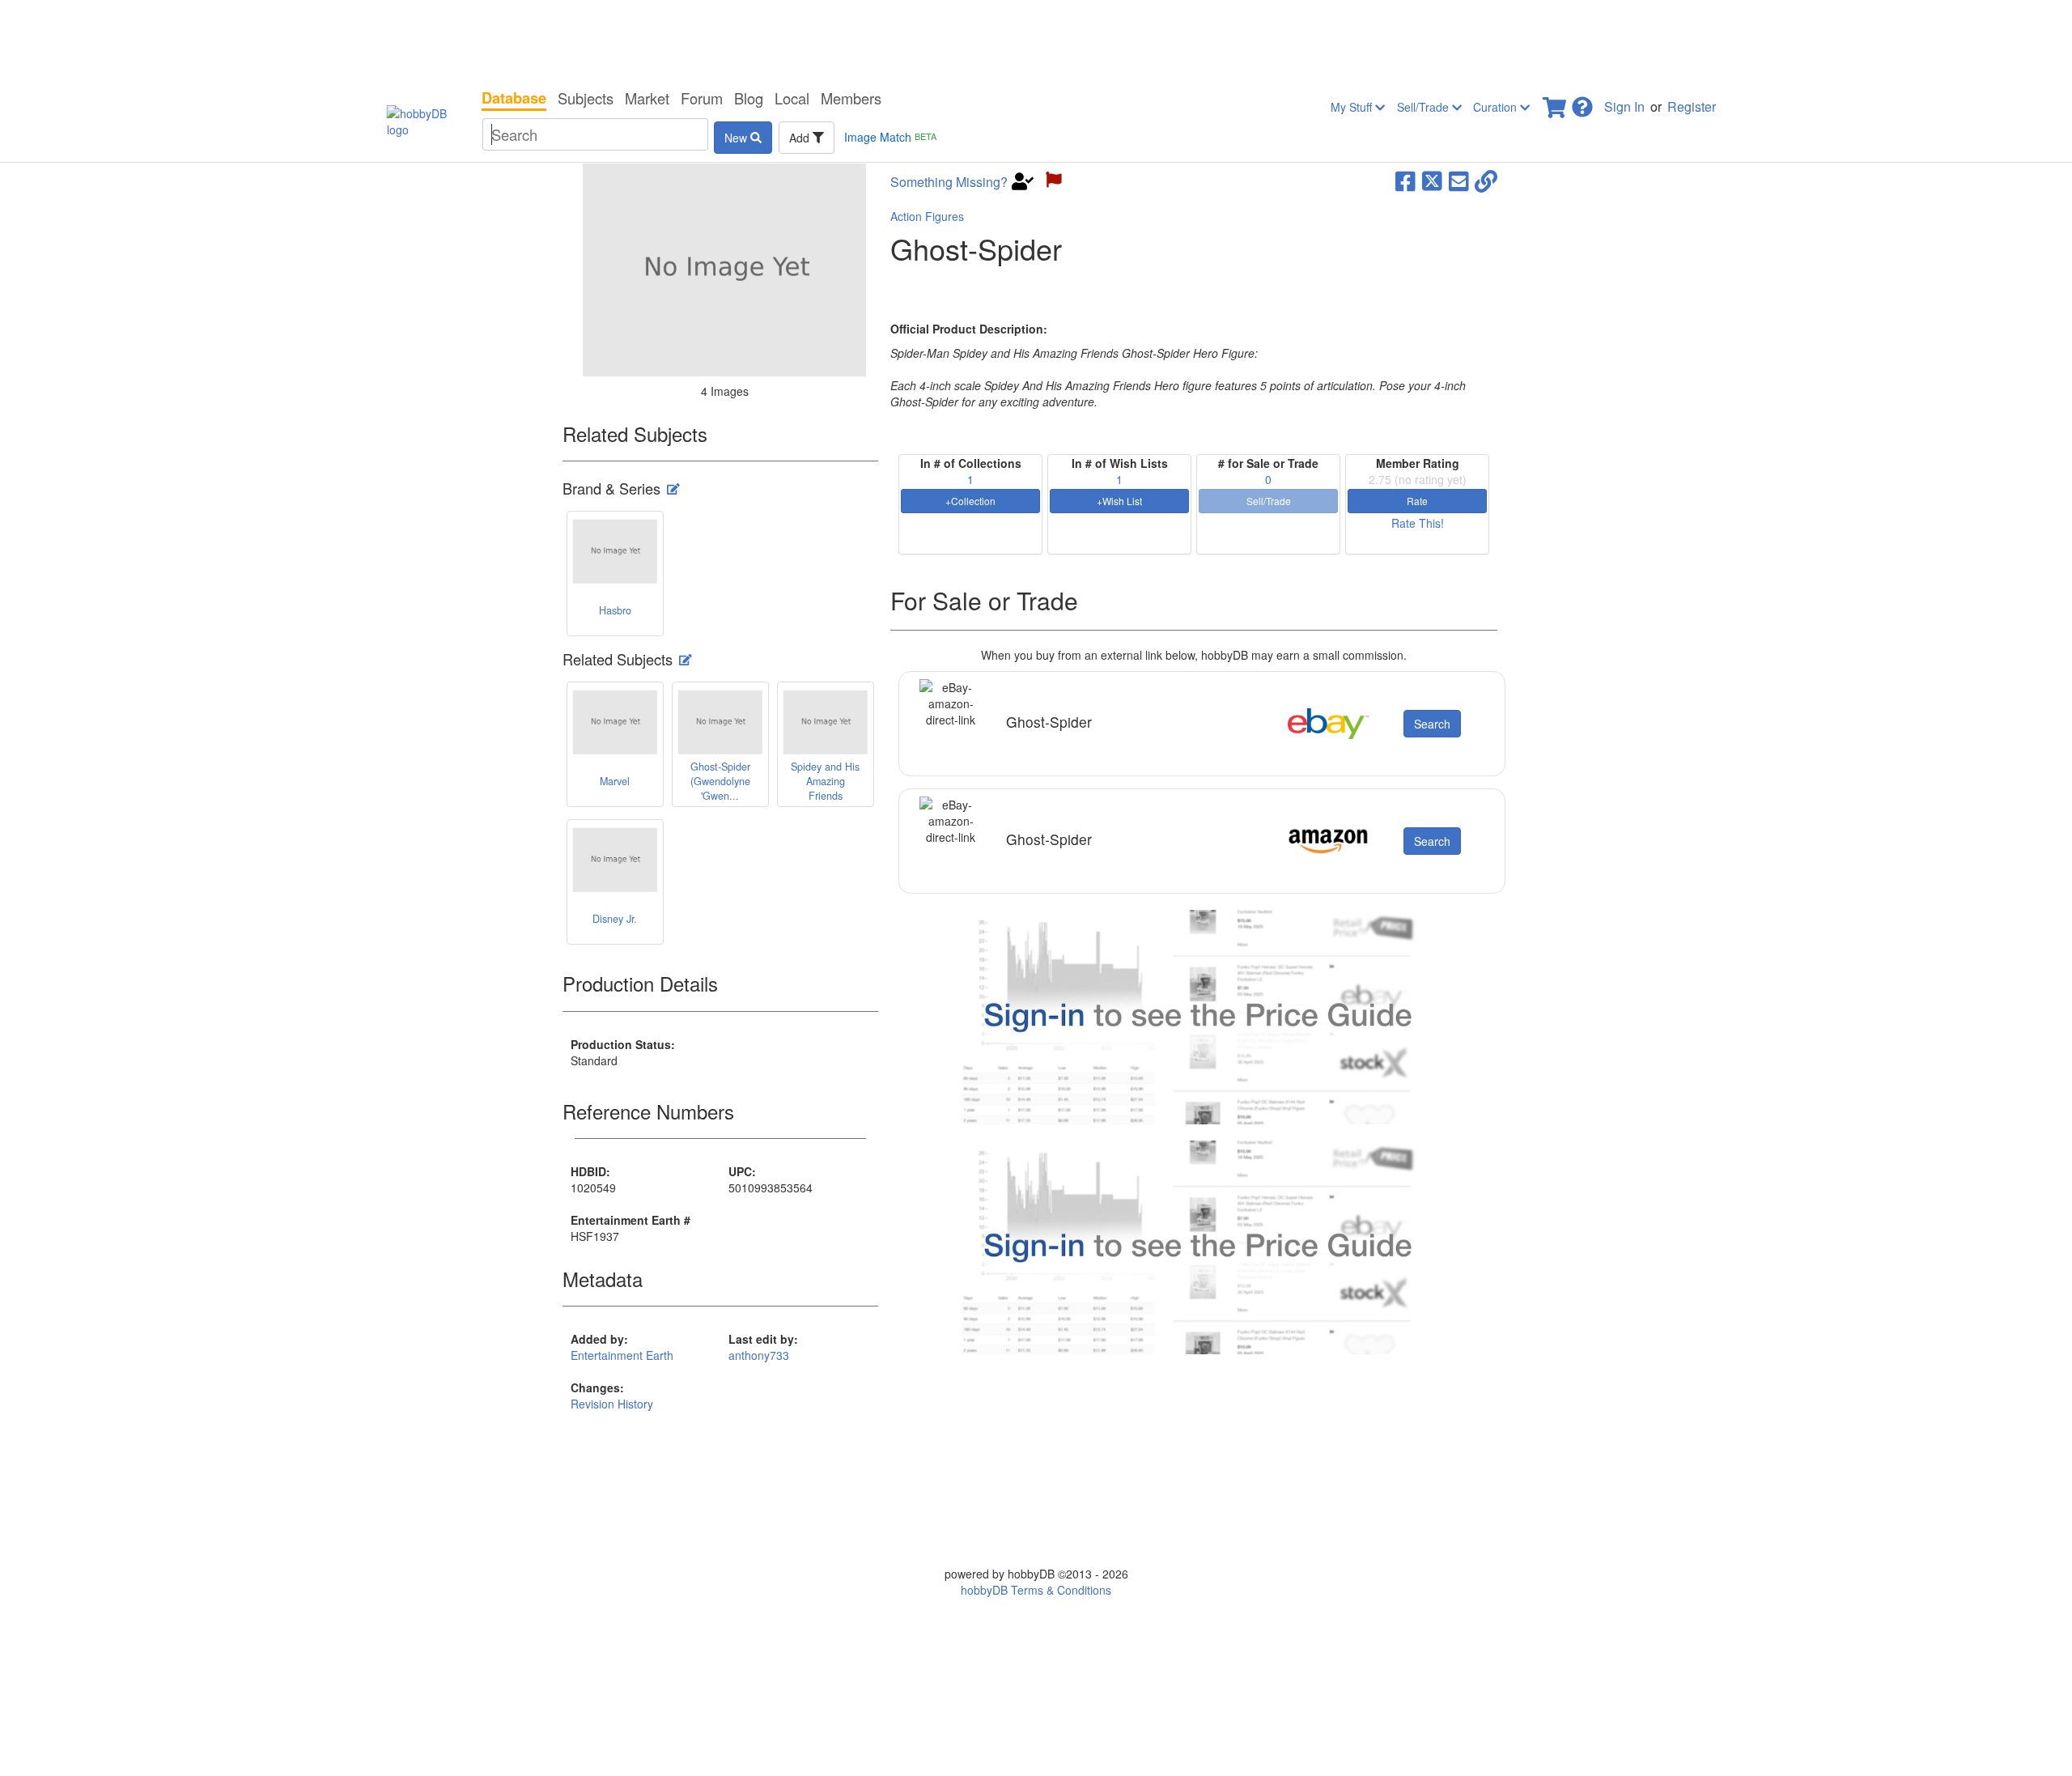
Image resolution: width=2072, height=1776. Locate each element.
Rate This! (1418, 523)
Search (1432, 724)
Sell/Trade (1424, 107)
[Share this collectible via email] (1459, 180)
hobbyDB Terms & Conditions (1036, 1590)
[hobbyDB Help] (1582, 102)
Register (1692, 106)
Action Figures (927, 216)
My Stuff (1353, 107)
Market (647, 98)
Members (851, 98)
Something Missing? (949, 182)
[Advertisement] (1036, 40)
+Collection (970, 501)
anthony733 (759, 1355)
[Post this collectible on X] (1432, 180)
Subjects (586, 98)
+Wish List (1119, 501)
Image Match (890, 137)
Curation (1497, 107)
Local (792, 98)
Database (514, 98)
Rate (1417, 501)
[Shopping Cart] (1556, 102)
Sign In (1624, 106)
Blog (749, 98)
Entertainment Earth (622, 1355)
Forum (702, 98)
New (737, 138)
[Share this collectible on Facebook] (1405, 180)
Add (801, 138)
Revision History (612, 1404)
